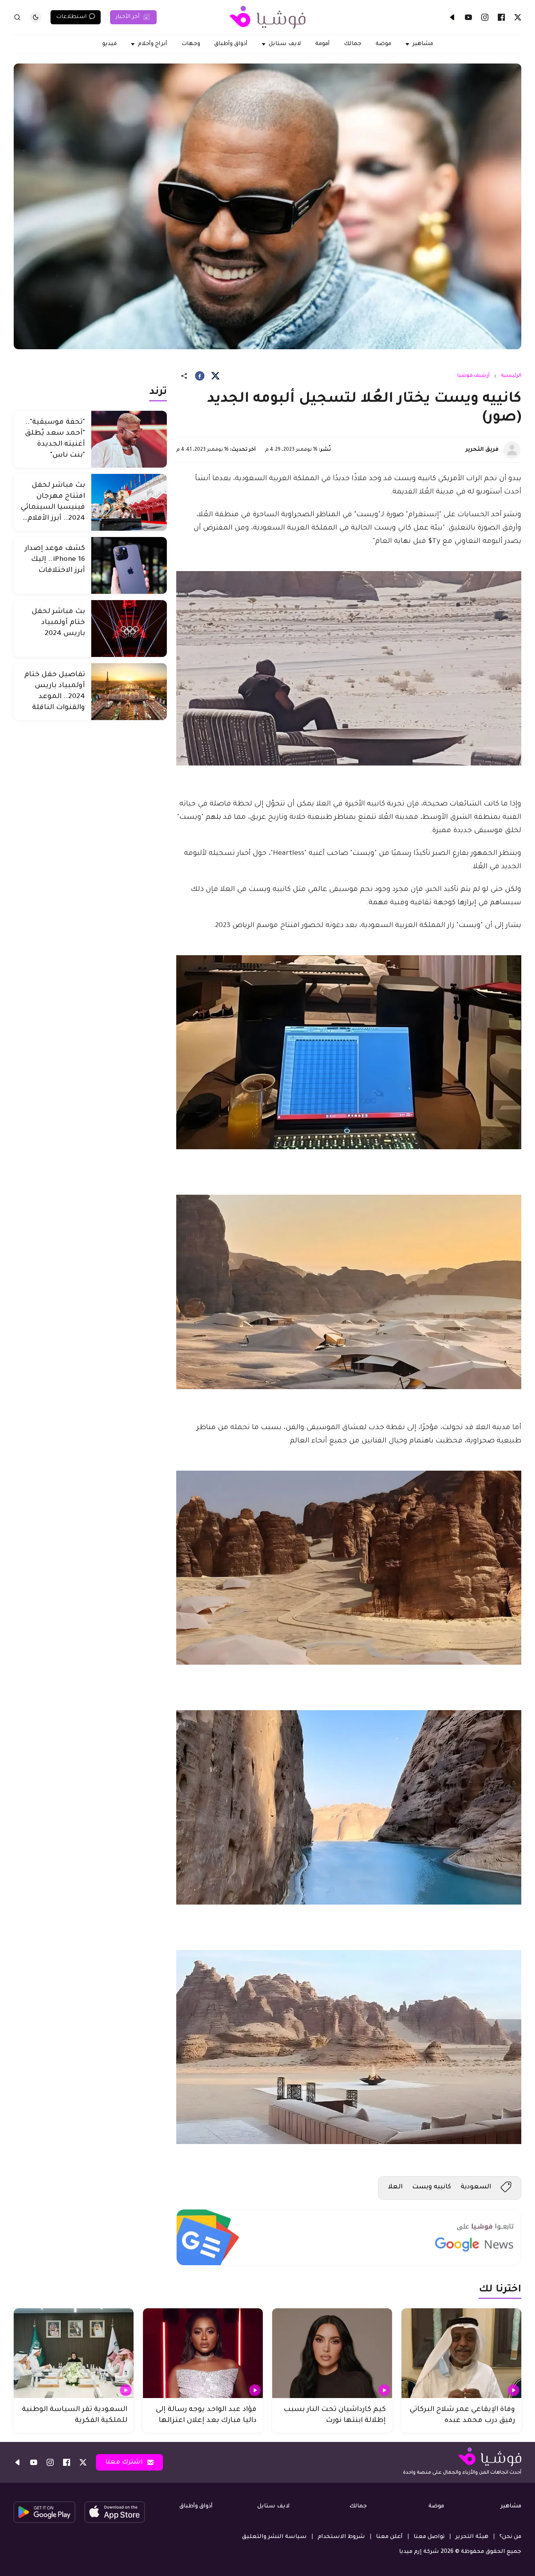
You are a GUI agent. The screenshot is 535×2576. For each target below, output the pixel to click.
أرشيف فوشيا (474, 376)
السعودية (476, 2187)
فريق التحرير (482, 450)
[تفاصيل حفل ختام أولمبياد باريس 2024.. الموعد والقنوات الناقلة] (129, 692)
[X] (518, 17)
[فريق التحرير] (512, 450)
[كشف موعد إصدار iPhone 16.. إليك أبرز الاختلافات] (129, 565)
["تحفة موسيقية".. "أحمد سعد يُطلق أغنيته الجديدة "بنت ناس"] (129, 439)
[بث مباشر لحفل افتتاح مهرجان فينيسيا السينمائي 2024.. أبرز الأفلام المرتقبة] (129, 502)
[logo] (267, 17)
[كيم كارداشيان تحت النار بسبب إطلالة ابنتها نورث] (332, 2353)
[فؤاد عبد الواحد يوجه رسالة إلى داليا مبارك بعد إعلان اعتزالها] (203, 2353)
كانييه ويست (432, 2187)
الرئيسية (511, 376)
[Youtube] (468, 17)
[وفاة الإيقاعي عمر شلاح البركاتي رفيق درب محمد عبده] (461, 2353)
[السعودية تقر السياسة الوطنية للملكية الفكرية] (74, 2353)
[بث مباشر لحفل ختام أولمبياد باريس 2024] (129, 629)
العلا (395, 2187)
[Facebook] (501, 17)
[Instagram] (485, 17)
